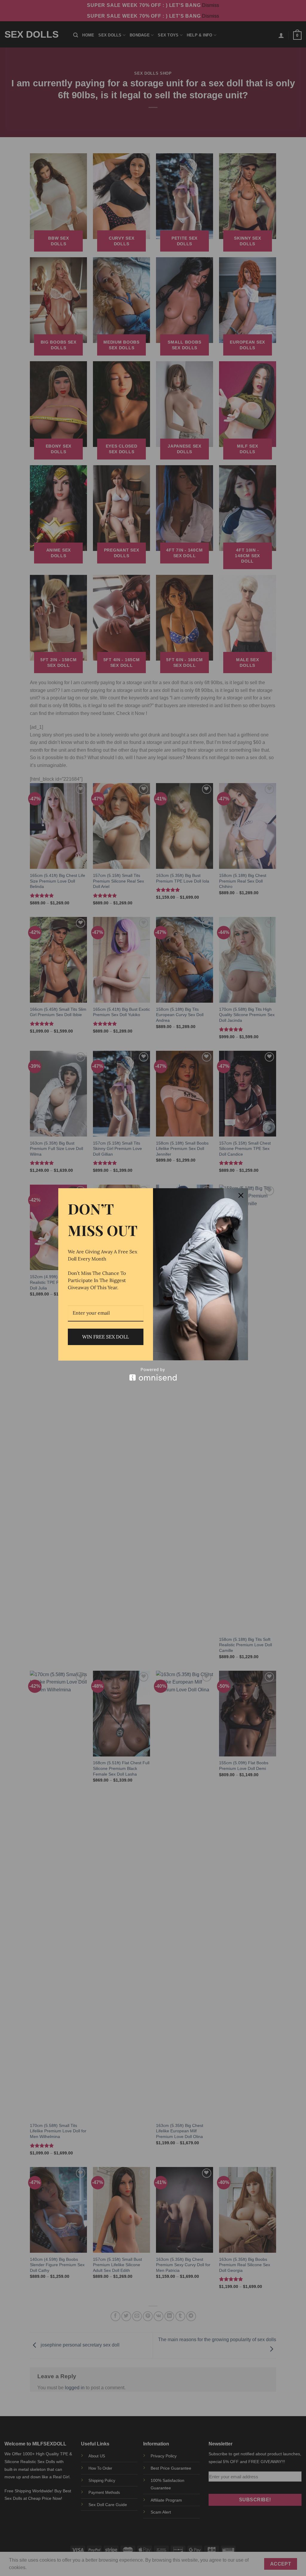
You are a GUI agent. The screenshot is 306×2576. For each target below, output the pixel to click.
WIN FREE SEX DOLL (105, 1337)
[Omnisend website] (153, 1374)
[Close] (241, 1195)
